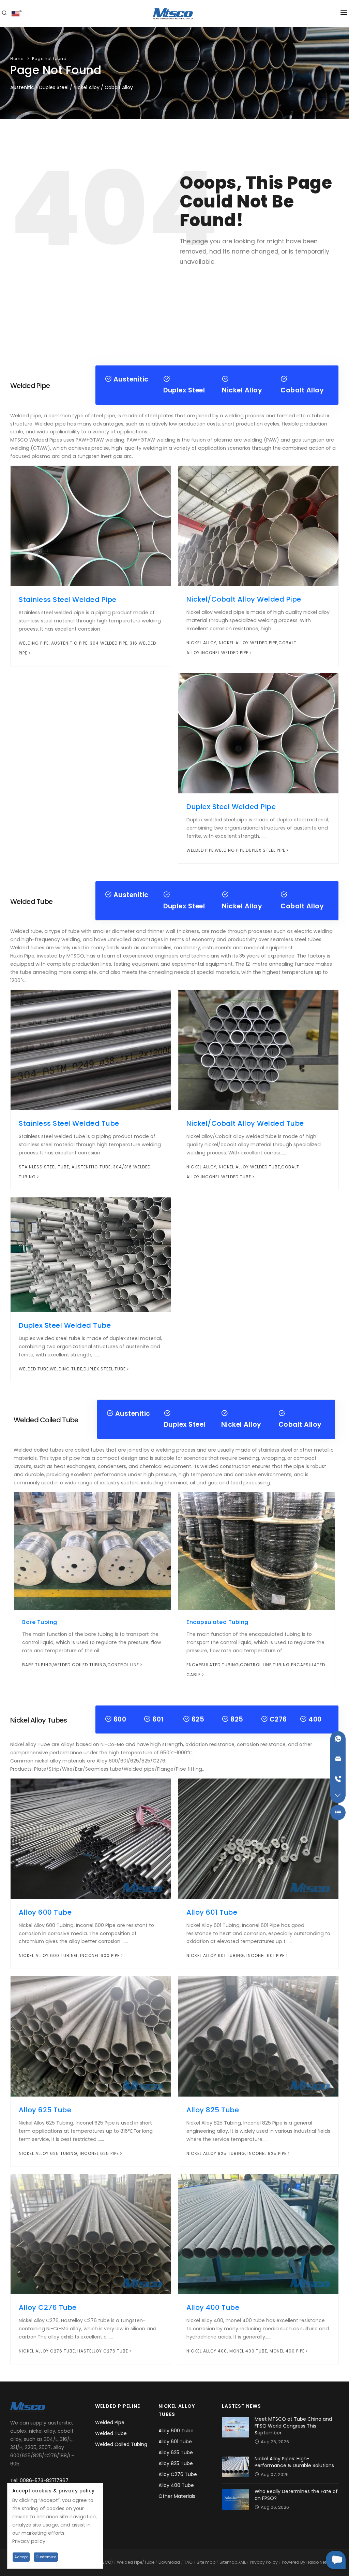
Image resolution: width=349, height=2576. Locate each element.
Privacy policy (29, 2541)
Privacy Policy (264, 2562)
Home (17, 59)
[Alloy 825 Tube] (258, 2036)
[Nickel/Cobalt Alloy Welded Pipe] (258, 526)
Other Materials (177, 2496)
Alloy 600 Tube (45, 1912)
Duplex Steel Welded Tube (65, 1325)
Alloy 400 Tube (213, 2307)
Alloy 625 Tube (45, 2110)
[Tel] (338, 1779)
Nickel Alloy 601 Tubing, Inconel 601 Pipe (236, 1955)
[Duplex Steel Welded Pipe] (258, 733)
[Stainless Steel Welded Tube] (91, 1050)
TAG (188, 2562)
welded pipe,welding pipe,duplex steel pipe (236, 850)
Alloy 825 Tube (213, 2110)
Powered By (294, 2562)
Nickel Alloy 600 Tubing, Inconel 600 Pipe (69, 1955)
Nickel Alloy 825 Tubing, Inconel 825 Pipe (237, 2153)
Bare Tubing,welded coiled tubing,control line (81, 1665)
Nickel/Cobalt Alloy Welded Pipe (244, 599)
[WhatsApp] (338, 1739)
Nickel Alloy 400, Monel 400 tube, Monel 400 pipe (246, 2351)
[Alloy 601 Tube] (258, 1838)
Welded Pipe (110, 2422)
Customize (46, 2557)
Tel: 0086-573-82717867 (39, 2480)
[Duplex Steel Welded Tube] (91, 1254)
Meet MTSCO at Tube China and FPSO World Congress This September (293, 2426)
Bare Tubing (40, 1622)
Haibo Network (321, 2562)
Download (169, 2562)
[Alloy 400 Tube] (258, 2234)
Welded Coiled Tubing (121, 2444)
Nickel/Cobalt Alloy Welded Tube (245, 1123)
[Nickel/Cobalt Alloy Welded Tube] (258, 1050)
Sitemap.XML (233, 2562)
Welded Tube (111, 2433)
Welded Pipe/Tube (136, 2562)
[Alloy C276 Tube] (91, 2234)
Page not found (49, 59)
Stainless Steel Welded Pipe (68, 600)
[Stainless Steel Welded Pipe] (91, 526)
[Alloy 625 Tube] (91, 2036)
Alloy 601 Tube (212, 1912)
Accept (21, 2557)
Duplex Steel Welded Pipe (231, 807)
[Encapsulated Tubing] (257, 1551)
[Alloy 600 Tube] (91, 1838)
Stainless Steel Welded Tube (69, 1123)
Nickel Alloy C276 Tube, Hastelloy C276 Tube (73, 2351)
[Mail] (338, 1759)
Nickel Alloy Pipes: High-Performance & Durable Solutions (294, 2462)
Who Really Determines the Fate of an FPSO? (296, 2495)
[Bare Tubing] (92, 1551)
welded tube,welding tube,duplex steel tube (72, 1369)
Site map (206, 2562)
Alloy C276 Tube (48, 2307)
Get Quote (336, 2560)
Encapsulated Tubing (217, 1622)
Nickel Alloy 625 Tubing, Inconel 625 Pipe (69, 2153)
